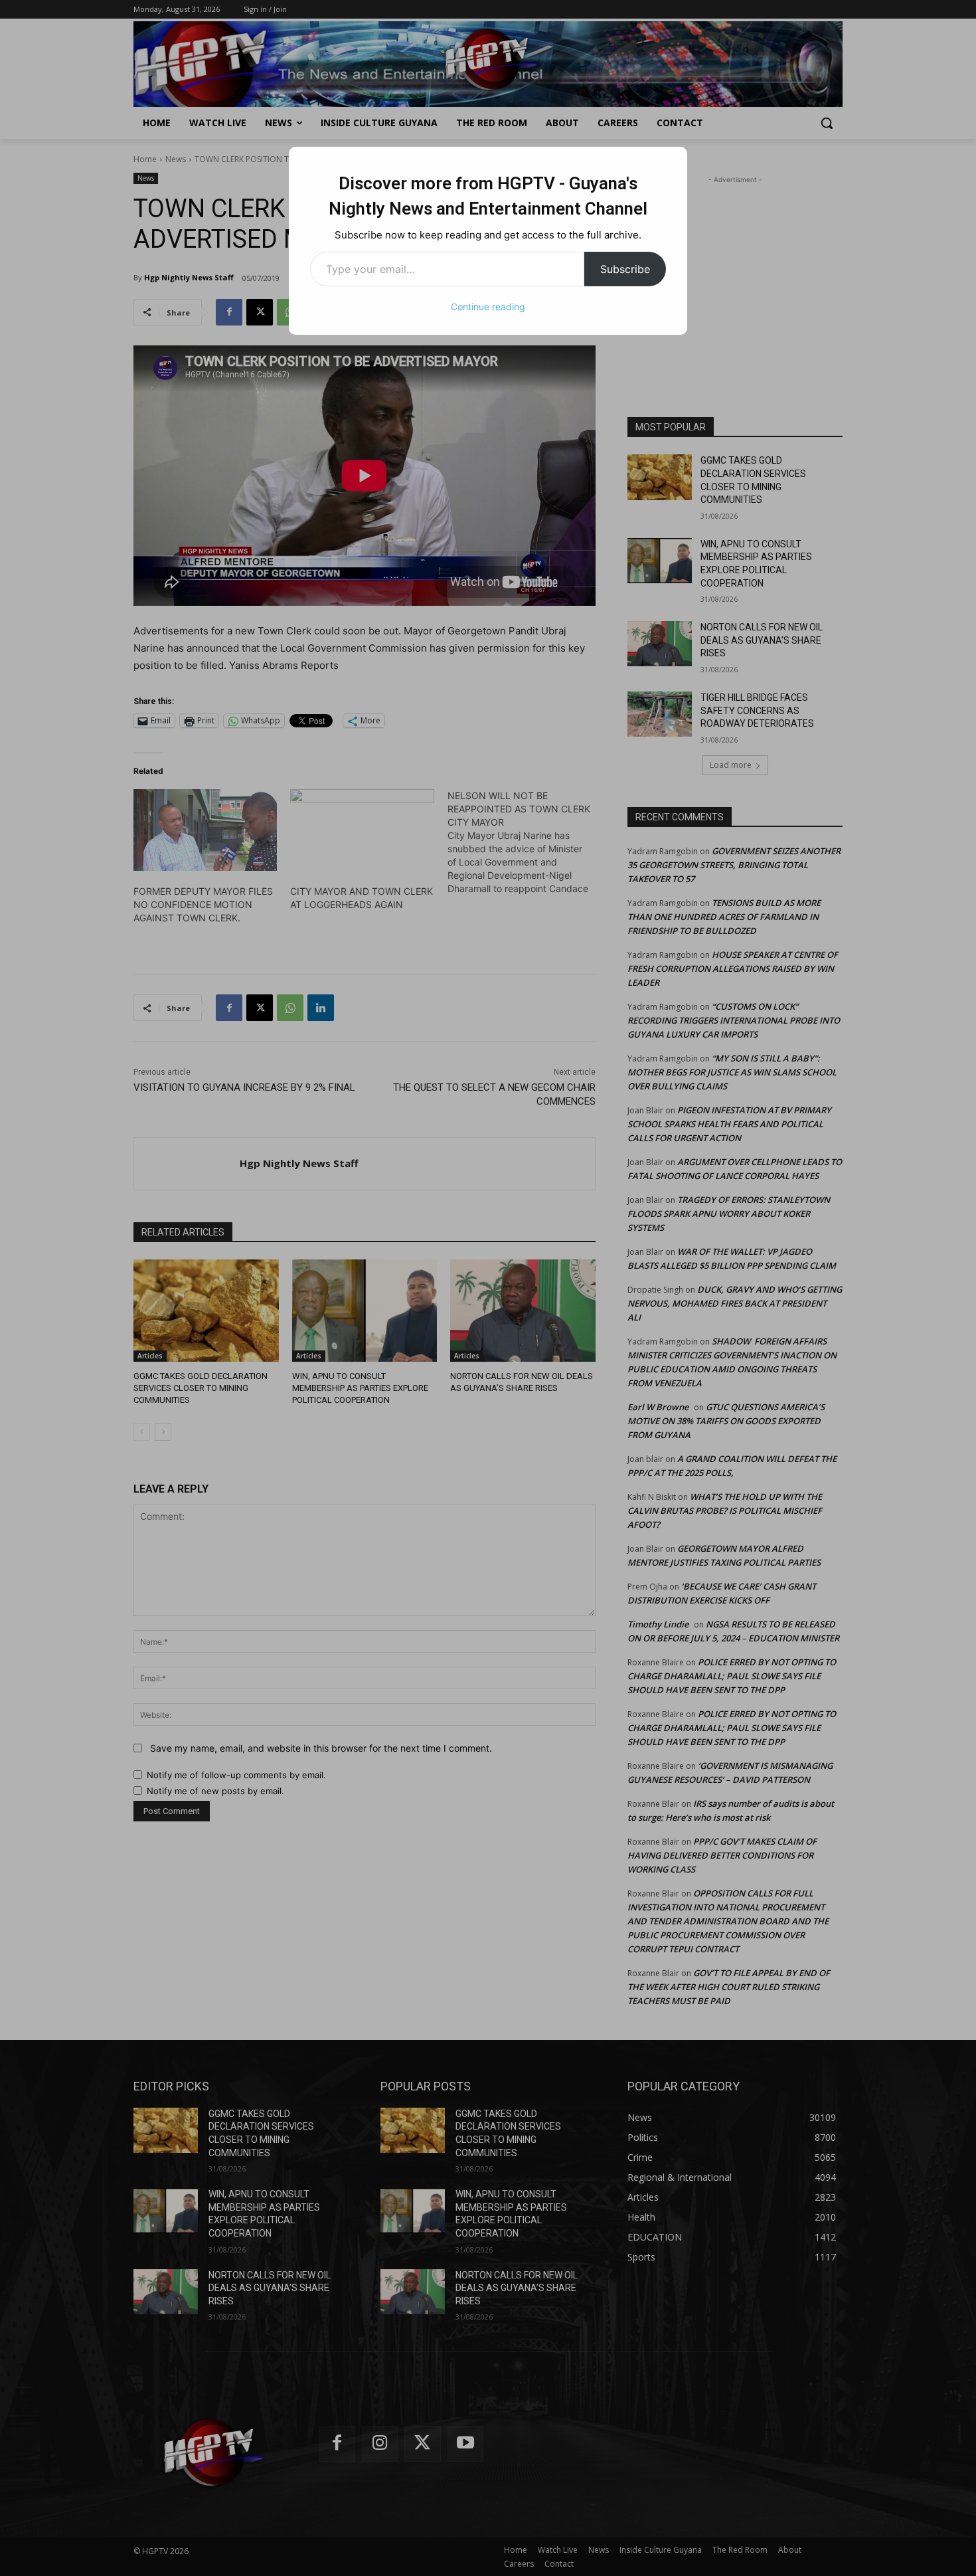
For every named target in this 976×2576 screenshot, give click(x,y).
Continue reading (488, 307)
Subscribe (625, 269)
